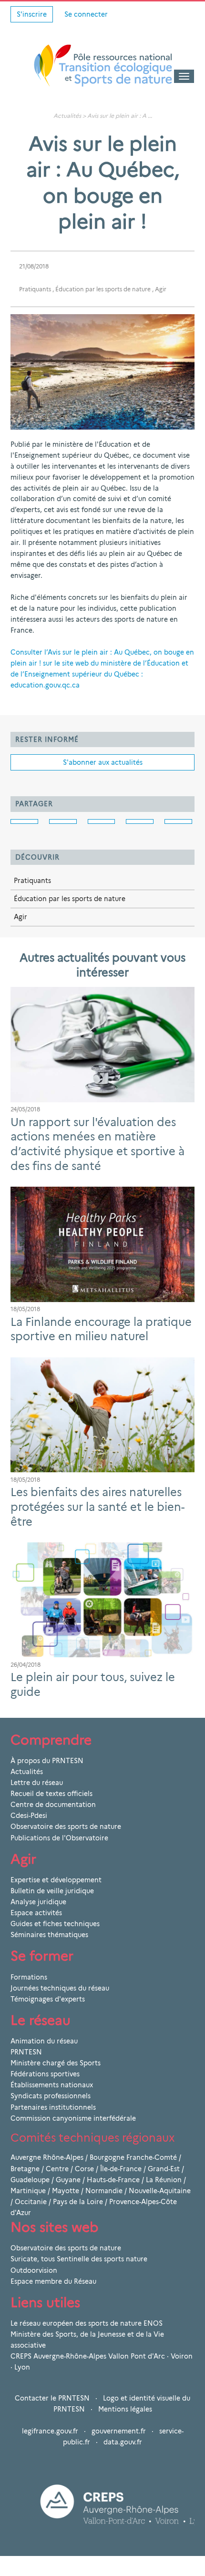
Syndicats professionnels (51, 2096)
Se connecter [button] (86, 14)
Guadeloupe (30, 2180)
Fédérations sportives (45, 2074)
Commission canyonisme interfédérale (73, 2118)
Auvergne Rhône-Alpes (47, 2157)
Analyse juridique (38, 1902)
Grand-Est (164, 2169)
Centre (57, 2169)
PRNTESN (26, 2052)
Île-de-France (121, 2169)
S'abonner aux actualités (103, 762)
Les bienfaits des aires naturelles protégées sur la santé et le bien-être (97, 1507)
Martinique (28, 2191)
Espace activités (36, 1913)
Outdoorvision (34, 2270)
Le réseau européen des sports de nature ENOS (87, 2323)
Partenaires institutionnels (53, 2107)
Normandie (104, 2191)
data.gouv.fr (123, 2442)
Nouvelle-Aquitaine (160, 2191)
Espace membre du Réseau (53, 2281)
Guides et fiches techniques (55, 1924)
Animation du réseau (44, 2041)
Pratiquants (35, 289)
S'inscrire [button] (32, 14)
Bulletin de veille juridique (52, 1891)
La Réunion (164, 2180)
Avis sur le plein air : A (117, 116)
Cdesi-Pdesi (29, 1816)
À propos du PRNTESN (47, 1761)
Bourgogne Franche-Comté (133, 2157)
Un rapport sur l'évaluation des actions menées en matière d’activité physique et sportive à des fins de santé (97, 1144)
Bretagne (25, 2169)
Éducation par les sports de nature (103, 289)
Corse (84, 2169)
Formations (29, 1977)
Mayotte (66, 2191)
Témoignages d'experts (48, 1999)
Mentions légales (125, 2409)
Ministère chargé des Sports (56, 2063)
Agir (161, 289)
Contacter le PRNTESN (52, 2398)
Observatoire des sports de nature (66, 1827)
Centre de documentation (53, 1805)
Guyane (68, 2180)
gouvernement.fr (119, 2431)
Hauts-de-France (113, 2180)
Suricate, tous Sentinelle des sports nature (79, 2259)
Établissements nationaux (52, 2085)
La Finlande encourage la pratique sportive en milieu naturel (101, 1329)
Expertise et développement (56, 1880)
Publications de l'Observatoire (59, 1838)
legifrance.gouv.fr (50, 2431)
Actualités (67, 116)
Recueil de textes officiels (51, 1794)
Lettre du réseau (37, 1783)
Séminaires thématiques (49, 1935)
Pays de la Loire (78, 2202)
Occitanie (31, 2202)
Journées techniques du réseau (60, 1988)
